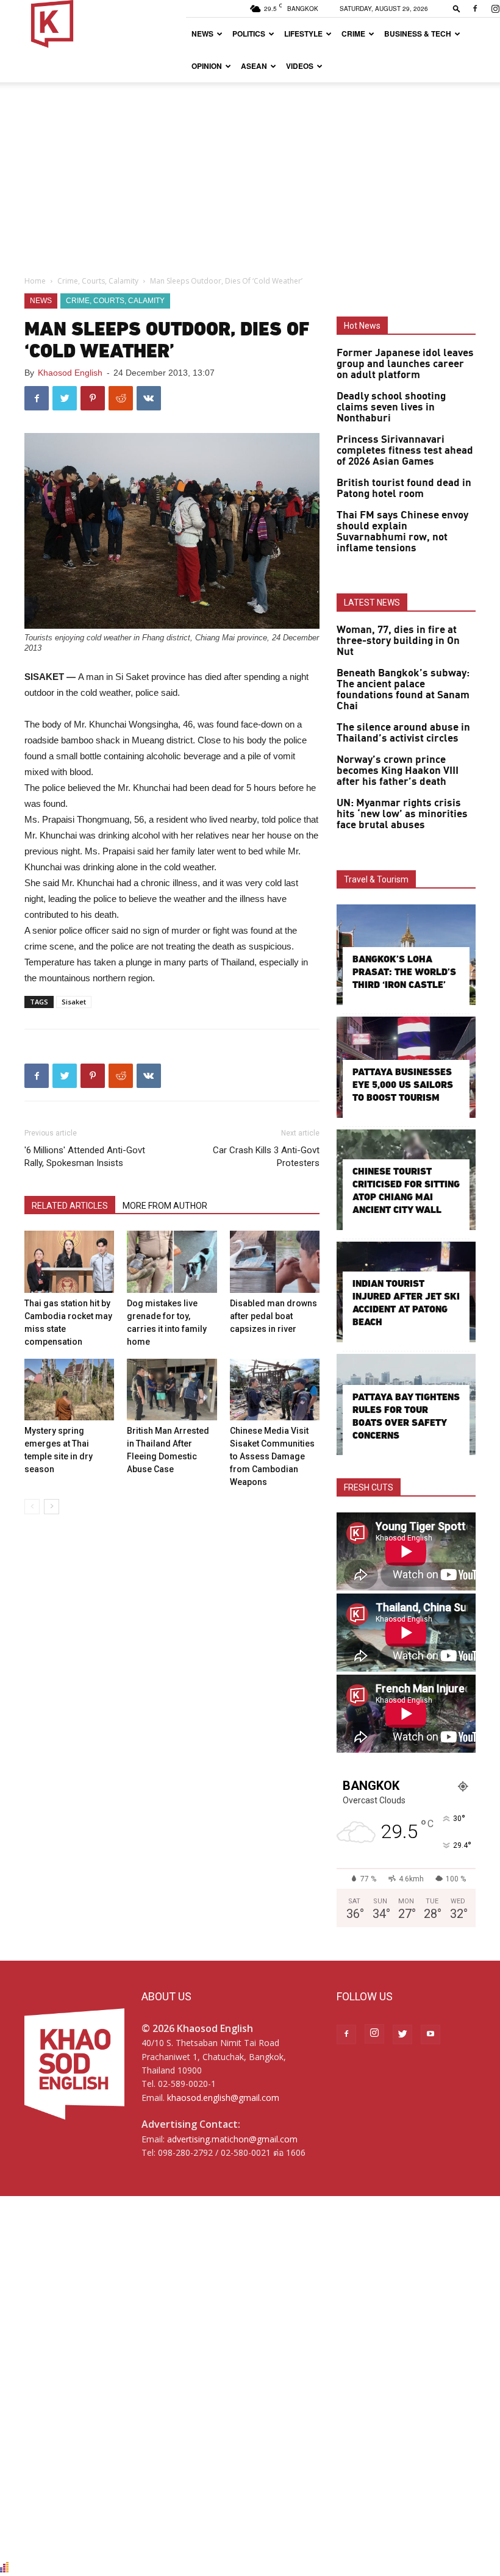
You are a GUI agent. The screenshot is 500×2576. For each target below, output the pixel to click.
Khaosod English (70, 373)
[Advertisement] (250, 174)
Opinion (207, 66)
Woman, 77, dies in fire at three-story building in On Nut (398, 641)
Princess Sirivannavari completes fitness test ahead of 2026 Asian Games (405, 451)
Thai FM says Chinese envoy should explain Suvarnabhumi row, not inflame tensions (402, 532)
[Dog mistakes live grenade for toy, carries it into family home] (172, 1261)
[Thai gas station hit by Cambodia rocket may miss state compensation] (69, 1261)
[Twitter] (402, 2034)
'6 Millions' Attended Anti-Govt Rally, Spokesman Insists (85, 1157)
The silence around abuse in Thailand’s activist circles (403, 733)
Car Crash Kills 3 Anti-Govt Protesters (266, 1157)
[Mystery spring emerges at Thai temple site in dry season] (69, 1390)
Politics (249, 34)
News (202, 34)
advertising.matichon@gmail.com (232, 2139)
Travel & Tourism (376, 879)
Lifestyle (303, 34)
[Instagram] (374, 2034)
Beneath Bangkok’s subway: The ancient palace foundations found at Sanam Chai (403, 690)
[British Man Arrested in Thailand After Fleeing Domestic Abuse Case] (172, 1390)
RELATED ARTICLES (70, 1206)
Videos (300, 66)
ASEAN (254, 66)
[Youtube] (430, 2034)
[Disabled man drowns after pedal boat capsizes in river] (275, 1261)
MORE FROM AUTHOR (165, 1206)
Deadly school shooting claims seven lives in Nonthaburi (391, 407)
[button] (457, 8)
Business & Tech (418, 34)
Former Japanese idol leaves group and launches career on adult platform (405, 364)
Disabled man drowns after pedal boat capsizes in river (273, 1316)
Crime (353, 34)
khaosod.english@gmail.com (223, 2098)
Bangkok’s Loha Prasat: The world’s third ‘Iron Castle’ (404, 972)
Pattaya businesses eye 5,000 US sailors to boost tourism (403, 1085)
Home (35, 281)
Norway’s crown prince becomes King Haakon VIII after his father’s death (398, 771)
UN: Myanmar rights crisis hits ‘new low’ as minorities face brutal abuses (402, 814)
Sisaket (74, 1002)
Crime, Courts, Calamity (98, 281)
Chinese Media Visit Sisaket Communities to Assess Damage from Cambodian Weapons (272, 1456)
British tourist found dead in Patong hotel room (404, 488)
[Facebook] (475, 9)
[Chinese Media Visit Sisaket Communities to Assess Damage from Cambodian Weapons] (275, 1390)
